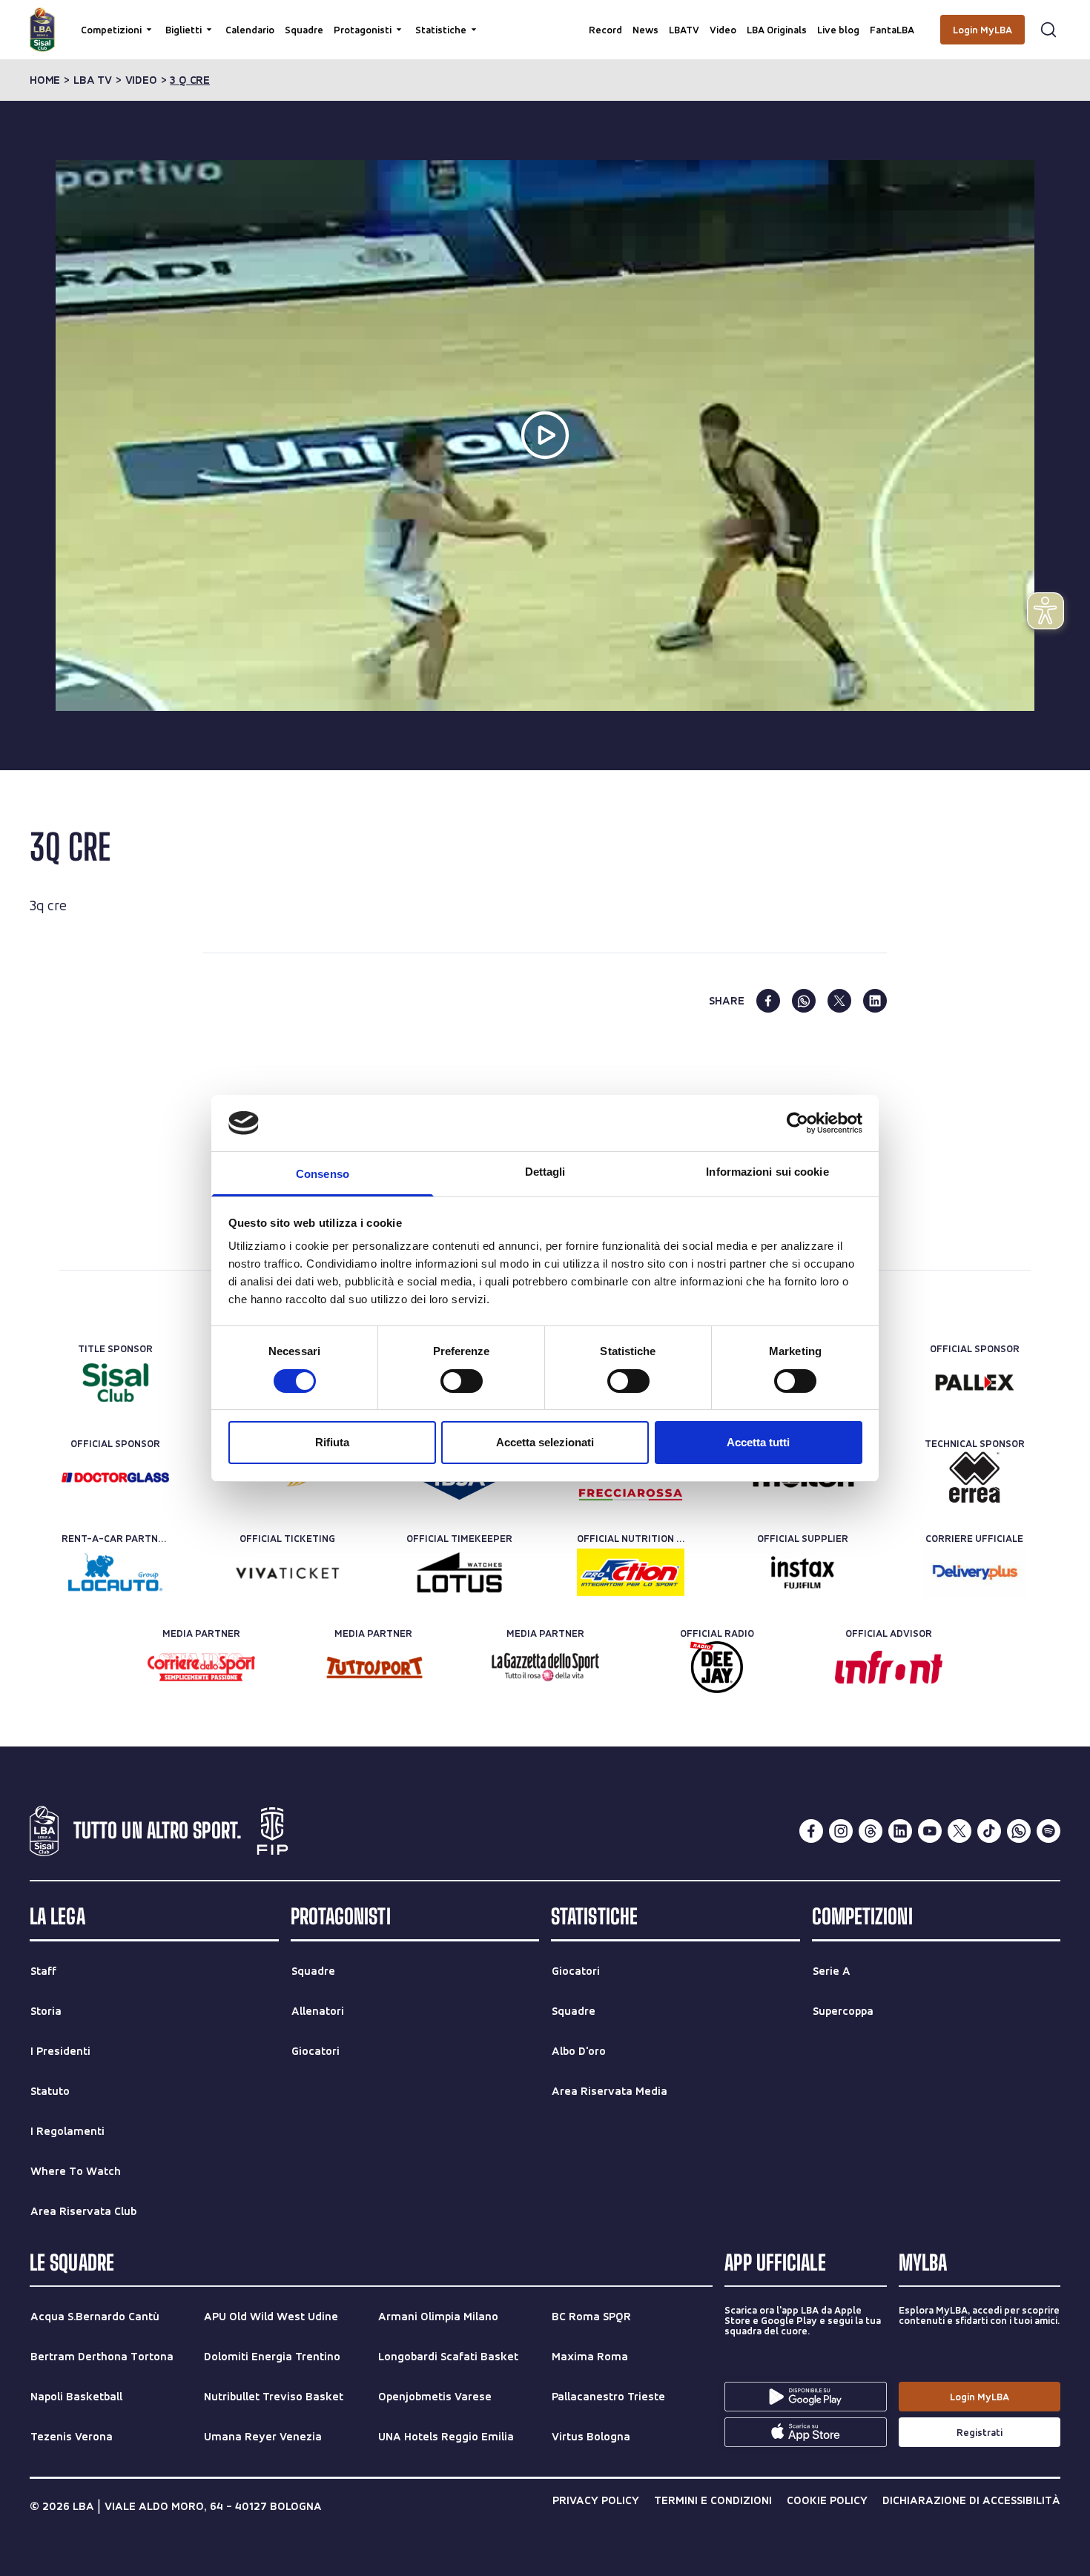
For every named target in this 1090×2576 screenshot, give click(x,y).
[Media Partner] (201, 1667)
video (141, 80)
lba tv (93, 80)
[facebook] (768, 1001)
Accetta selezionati (545, 1442)
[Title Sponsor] (115, 1383)
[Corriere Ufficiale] (975, 1572)
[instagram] (841, 1831)
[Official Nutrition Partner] (631, 1572)
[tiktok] (989, 1831)
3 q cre (190, 80)
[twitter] (839, 1001)
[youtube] (930, 1831)
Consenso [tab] (323, 1174)
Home (45, 80)
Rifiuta (332, 1442)
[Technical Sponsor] (975, 1477)
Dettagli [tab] (545, 1172)
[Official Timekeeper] (459, 1572)
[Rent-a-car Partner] (115, 1572)
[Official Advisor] (889, 1667)
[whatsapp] (804, 1001)
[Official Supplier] (803, 1572)
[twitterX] (959, 1831)
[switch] (462, 1381)
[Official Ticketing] (287, 1572)
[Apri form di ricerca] (1048, 30)
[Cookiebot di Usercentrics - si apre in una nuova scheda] (797, 1123)
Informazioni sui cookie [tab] (767, 1172)
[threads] (871, 1831)
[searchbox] (545, 19)
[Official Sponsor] (975, 1383)
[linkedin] (875, 1001)
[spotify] (1048, 1831)
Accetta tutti (758, 1442)
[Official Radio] (717, 1667)
